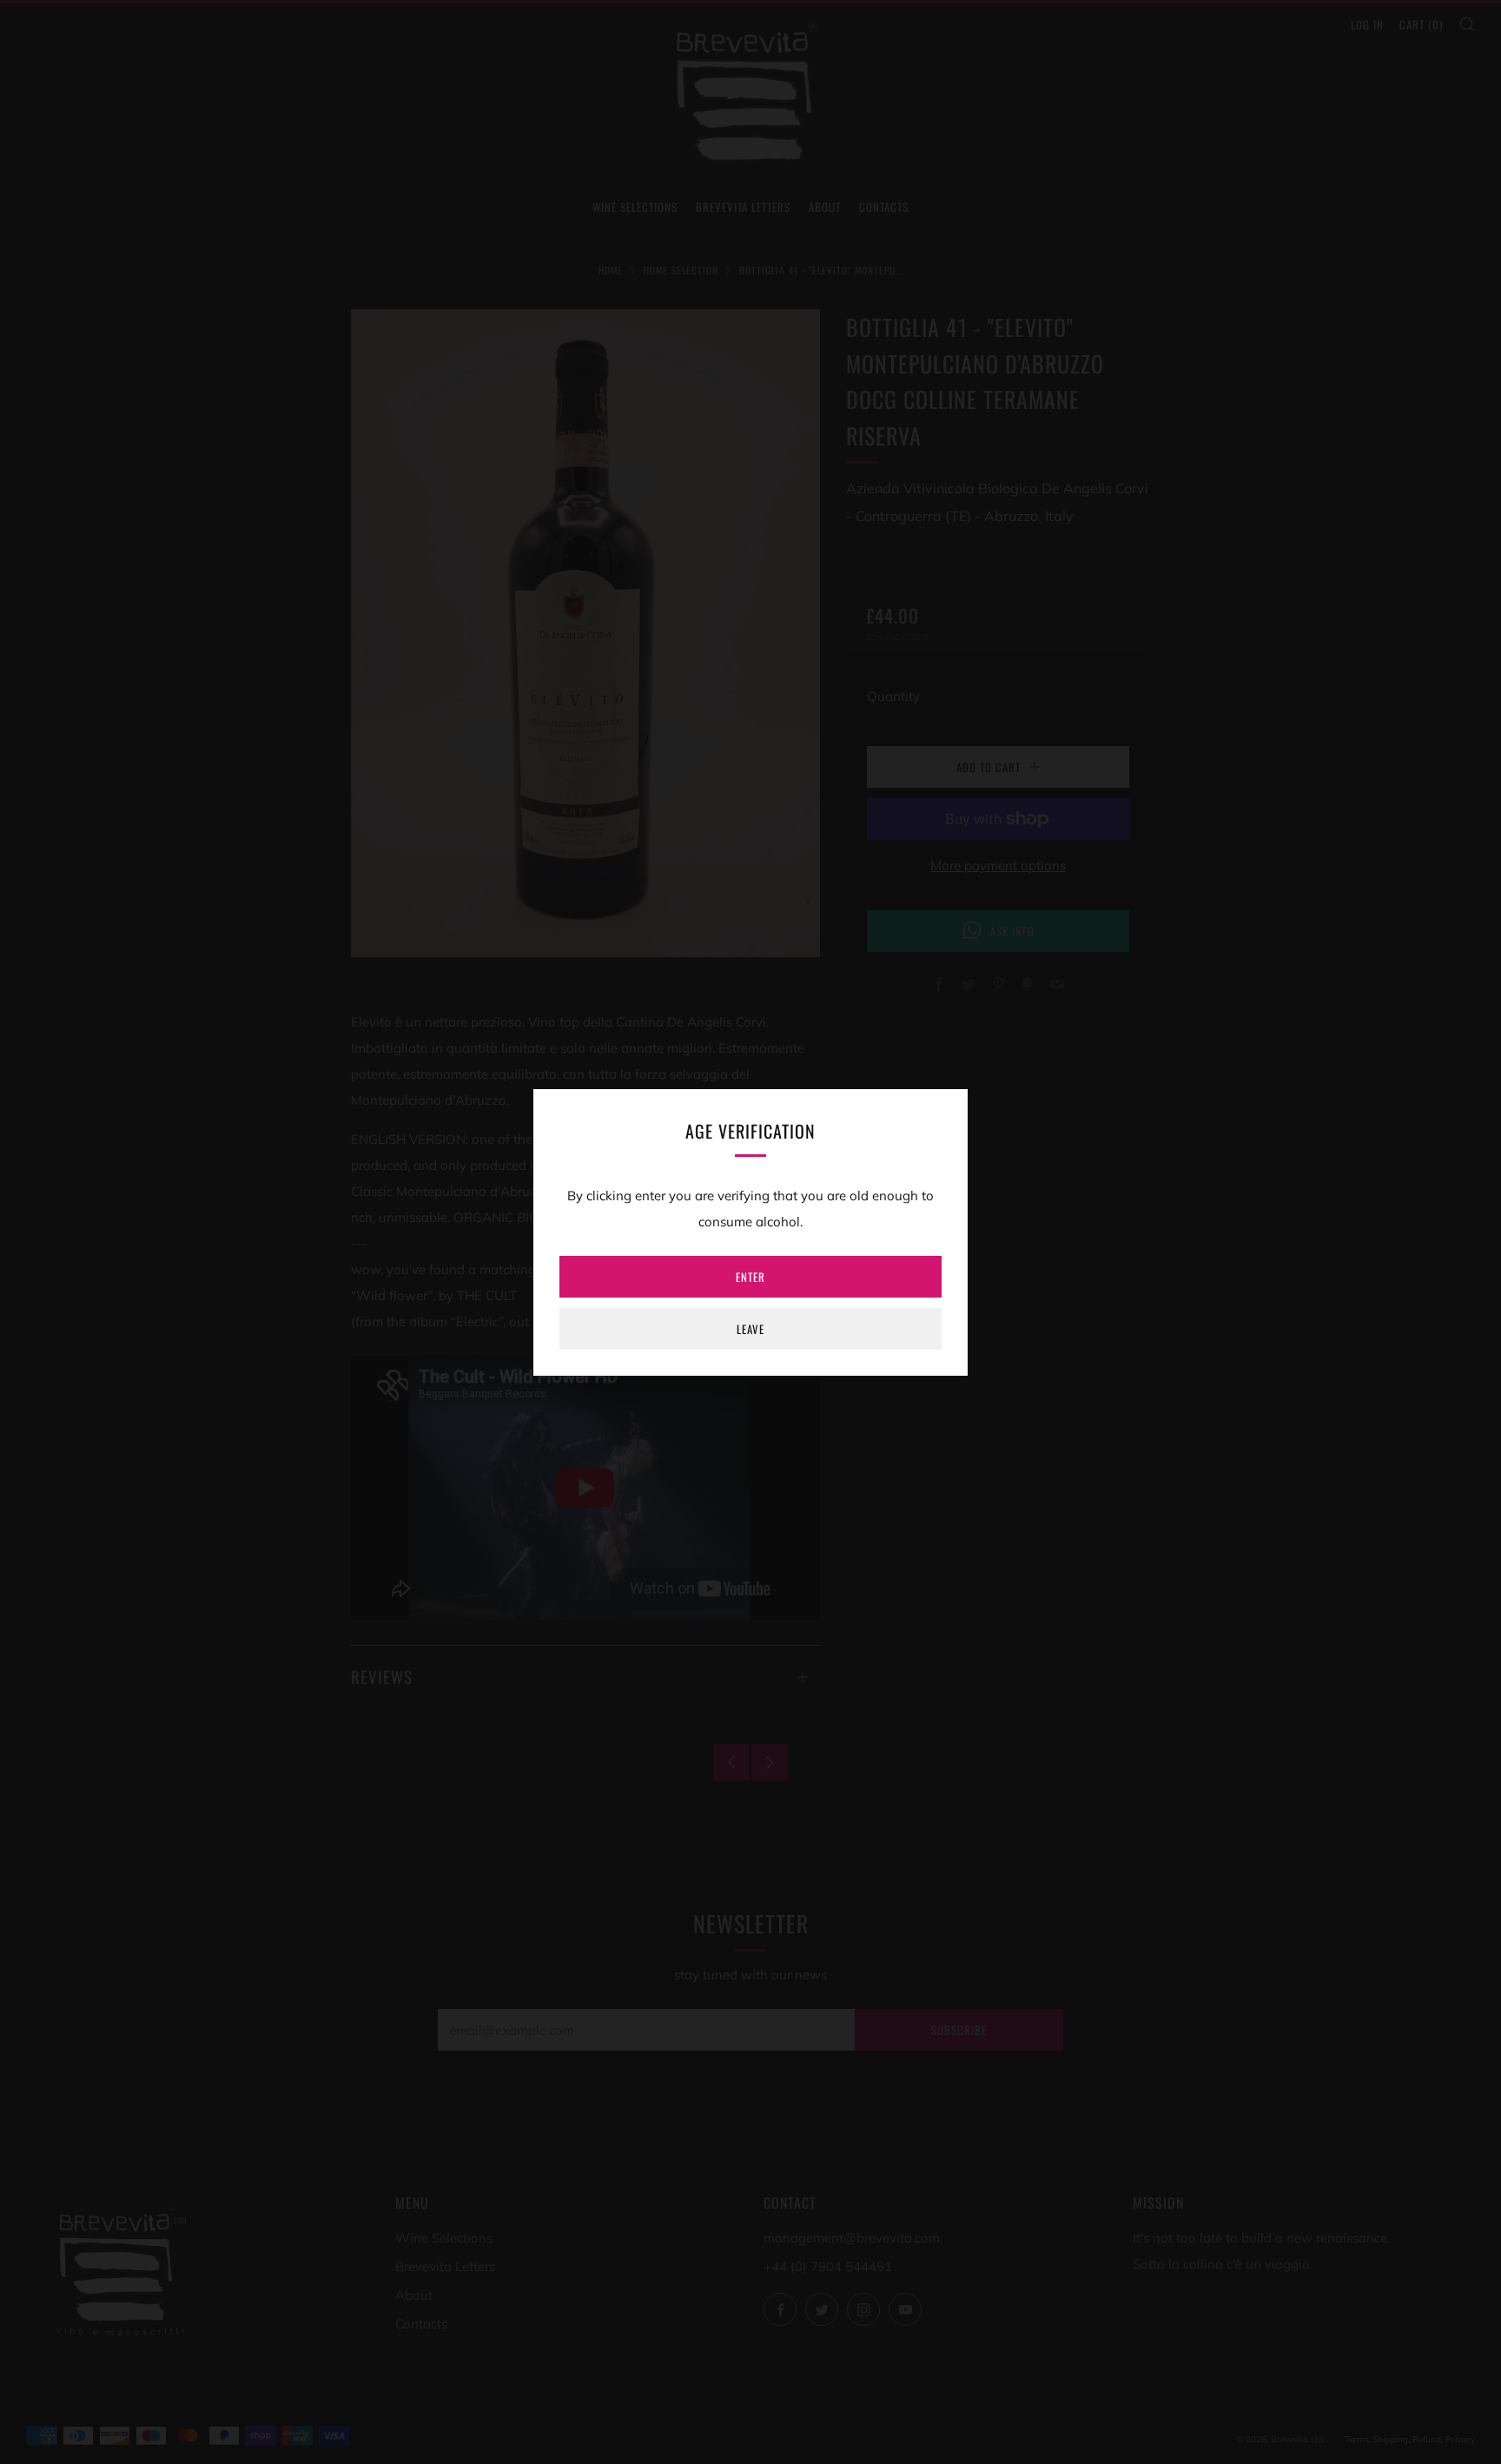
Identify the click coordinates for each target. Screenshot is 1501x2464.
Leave (750, 1329)
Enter (750, 1277)
